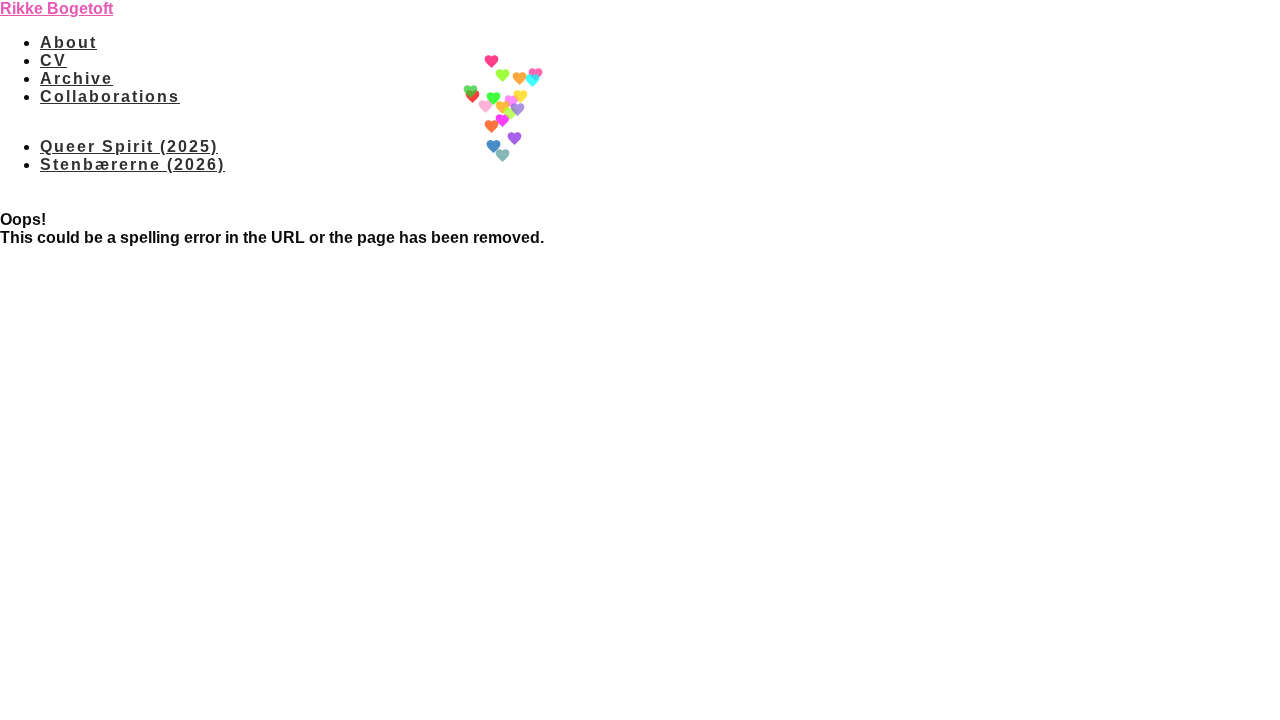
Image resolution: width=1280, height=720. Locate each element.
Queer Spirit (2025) (129, 146)
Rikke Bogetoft (56, 8)
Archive (76, 78)
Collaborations (110, 96)
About (68, 42)
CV (53, 60)
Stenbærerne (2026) (132, 164)
